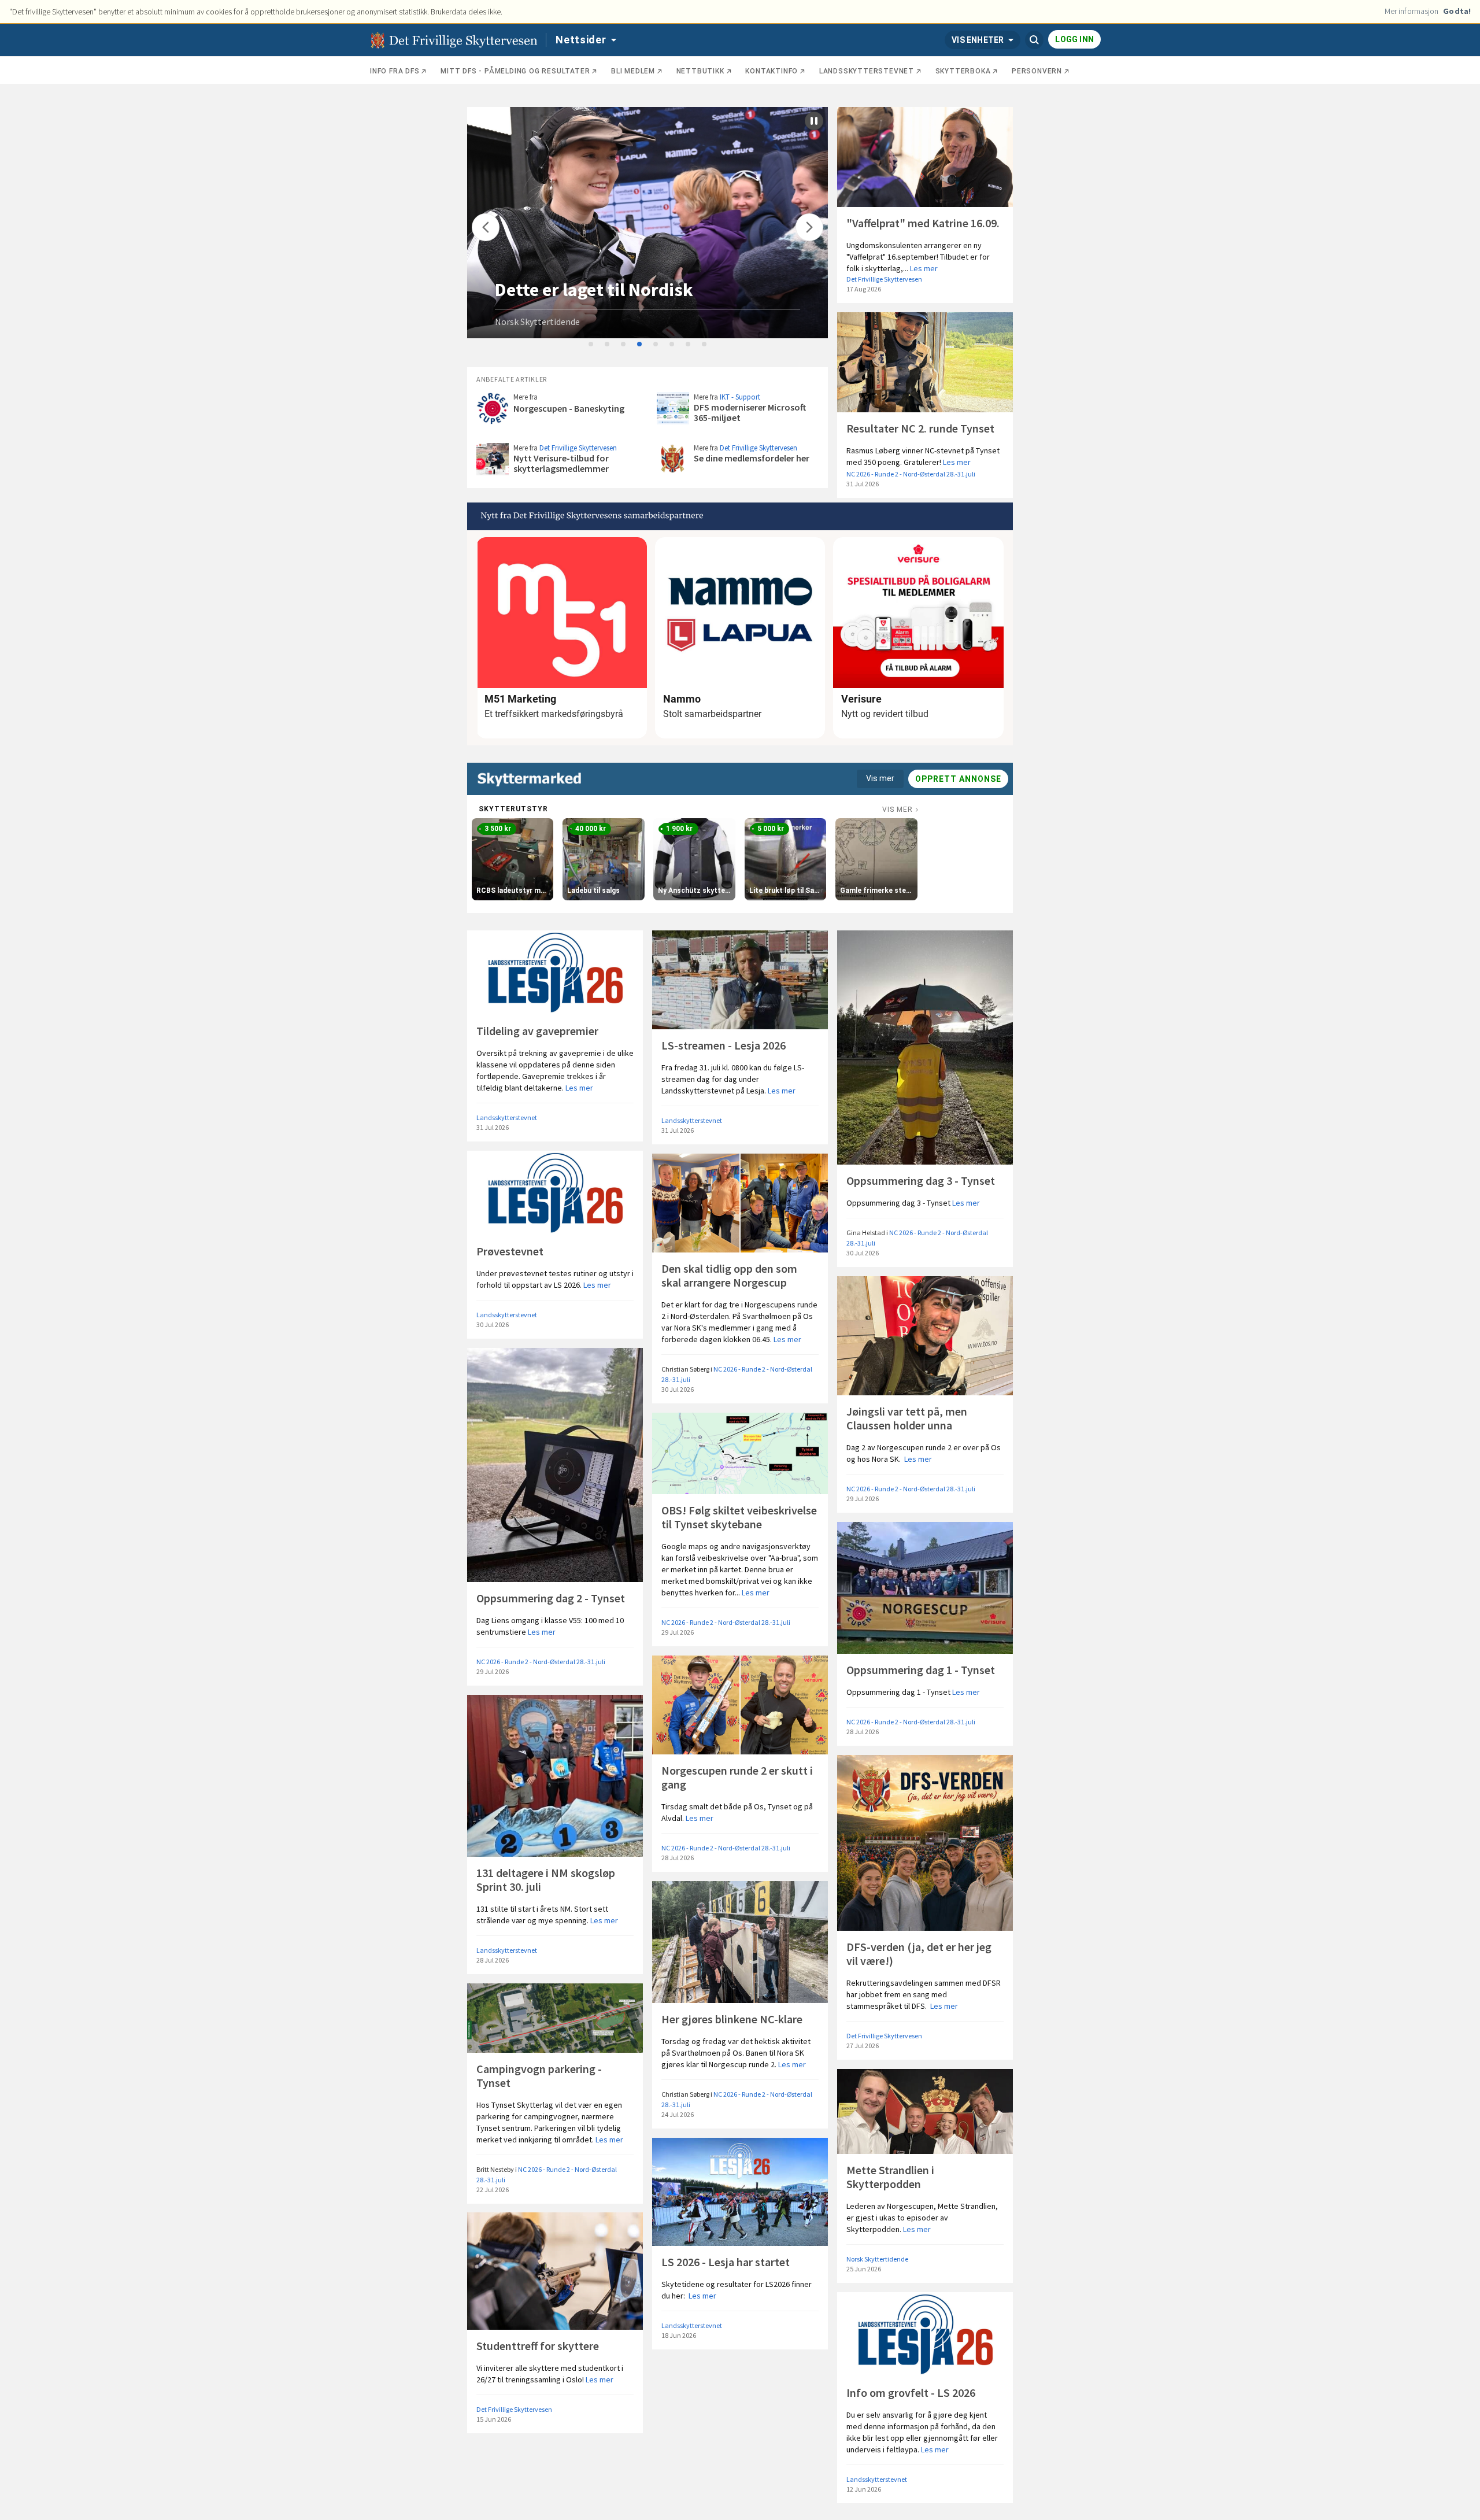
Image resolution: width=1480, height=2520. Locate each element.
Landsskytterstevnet (507, 1117)
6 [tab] (672, 345)
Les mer (924, 268)
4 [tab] (640, 345)
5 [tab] (656, 345)
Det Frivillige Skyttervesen (884, 279)
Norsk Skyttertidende (537, 322)
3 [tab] (624, 345)
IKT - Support (740, 397)
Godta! (1457, 11)
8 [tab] (705, 345)
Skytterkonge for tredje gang (612, 290)
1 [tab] (591, 345)
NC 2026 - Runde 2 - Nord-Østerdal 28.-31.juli (911, 474)
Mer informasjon (1412, 11)
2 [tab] (608, 345)
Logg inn (1074, 39)
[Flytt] (486, 227)
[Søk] (1034, 40)
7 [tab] (689, 345)
